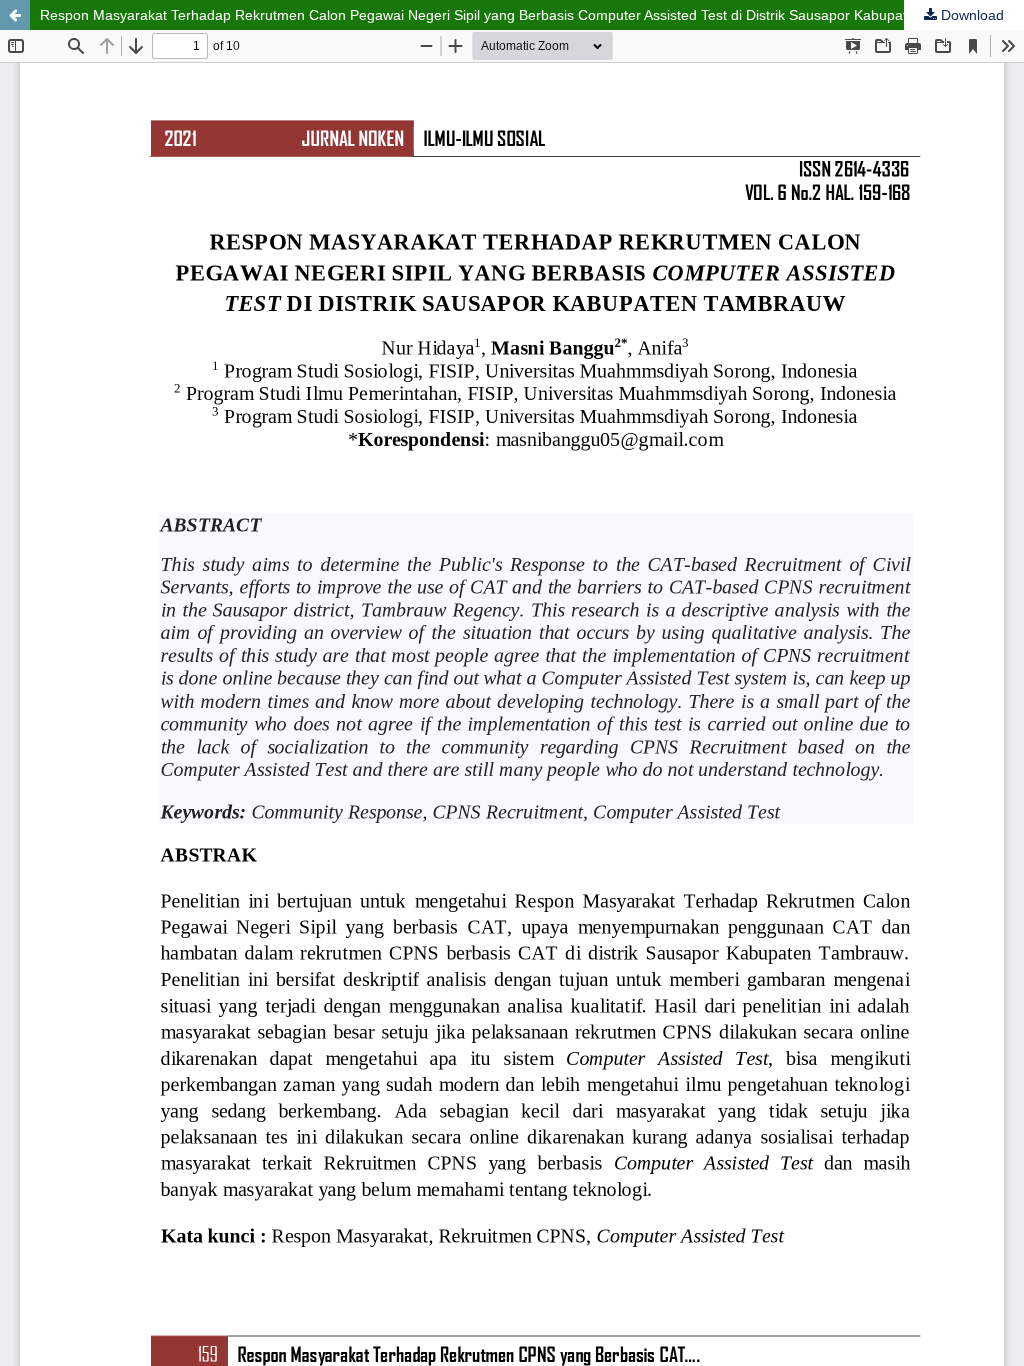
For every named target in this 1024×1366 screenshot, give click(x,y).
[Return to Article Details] (15, 15)
